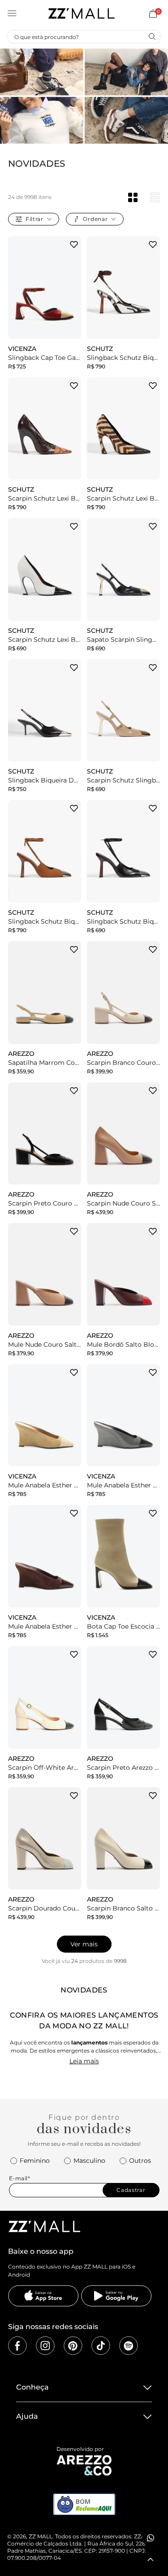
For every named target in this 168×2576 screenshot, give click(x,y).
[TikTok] (101, 2346)
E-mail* (20, 2178)
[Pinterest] (73, 2346)
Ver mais (84, 1944)
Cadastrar (131, 2190)
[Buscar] (152, 36)
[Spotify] (129, 2346)
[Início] (81, 13)
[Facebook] (17, 2346)
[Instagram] (45, 2346)
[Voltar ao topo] (151, 2559)
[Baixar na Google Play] (116, 2296)
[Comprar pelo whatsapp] (151, 2538)
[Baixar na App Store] (43, 2296)
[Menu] (12, 13)
